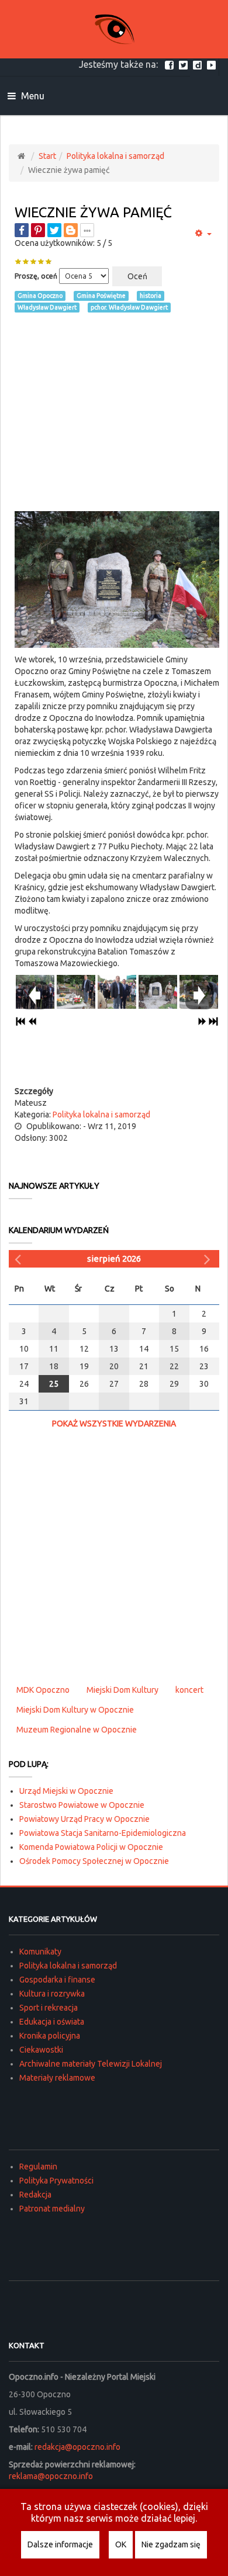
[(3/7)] (117, 990)
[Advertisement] (117, 412)
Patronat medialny (52, 2209)
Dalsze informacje (60, 2544)
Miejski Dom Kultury (122, 1690)
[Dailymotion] (199, 64)
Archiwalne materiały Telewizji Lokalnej (91, 2064)
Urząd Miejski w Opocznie (66, 1791)
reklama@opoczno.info (51, 2476)
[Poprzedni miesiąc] (19, 1259)
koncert (189, 1690)
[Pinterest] (38, 230)
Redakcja (35, 2195)
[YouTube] (213, 64)
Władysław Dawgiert (47, 307)
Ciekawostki (41, 2050)
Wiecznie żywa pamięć (93, 212)
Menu (32, 96)
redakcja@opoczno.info (77, 2447)
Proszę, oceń (36, 276)
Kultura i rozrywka (52, 1994)
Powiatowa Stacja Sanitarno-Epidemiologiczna (103, 1833)
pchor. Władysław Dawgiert (129, 307)
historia (151, 296)
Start (47, 156)
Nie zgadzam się (171, 2544)
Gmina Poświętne (101, 296)
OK (121, 2544)
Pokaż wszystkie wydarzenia (114, 1424)
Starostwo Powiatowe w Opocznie (82, 1805)
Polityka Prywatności (56, 2181)
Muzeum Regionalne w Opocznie (77, 1730)
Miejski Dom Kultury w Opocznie (75, 1710)
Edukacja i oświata (52, 2022)
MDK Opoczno (43, 1690)
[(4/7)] (158, 990)
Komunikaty (40, 1952)
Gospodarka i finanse (57, 1980)
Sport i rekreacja (49, 2008)
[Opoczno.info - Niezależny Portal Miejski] (114, 29)
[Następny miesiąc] (209, 1259)
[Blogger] (71, 230)
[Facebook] (171, 64)
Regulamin (38, 2167)
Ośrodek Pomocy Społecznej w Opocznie (94, 1861)
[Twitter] (185, 64)
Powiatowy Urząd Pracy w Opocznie (84, 1819)
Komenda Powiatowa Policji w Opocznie (91, 1847)
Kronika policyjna (50, 2036)
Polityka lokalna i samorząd (115, 156)
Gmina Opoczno (40, 296)
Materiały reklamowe (57, 2078)
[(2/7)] (76, 990)
